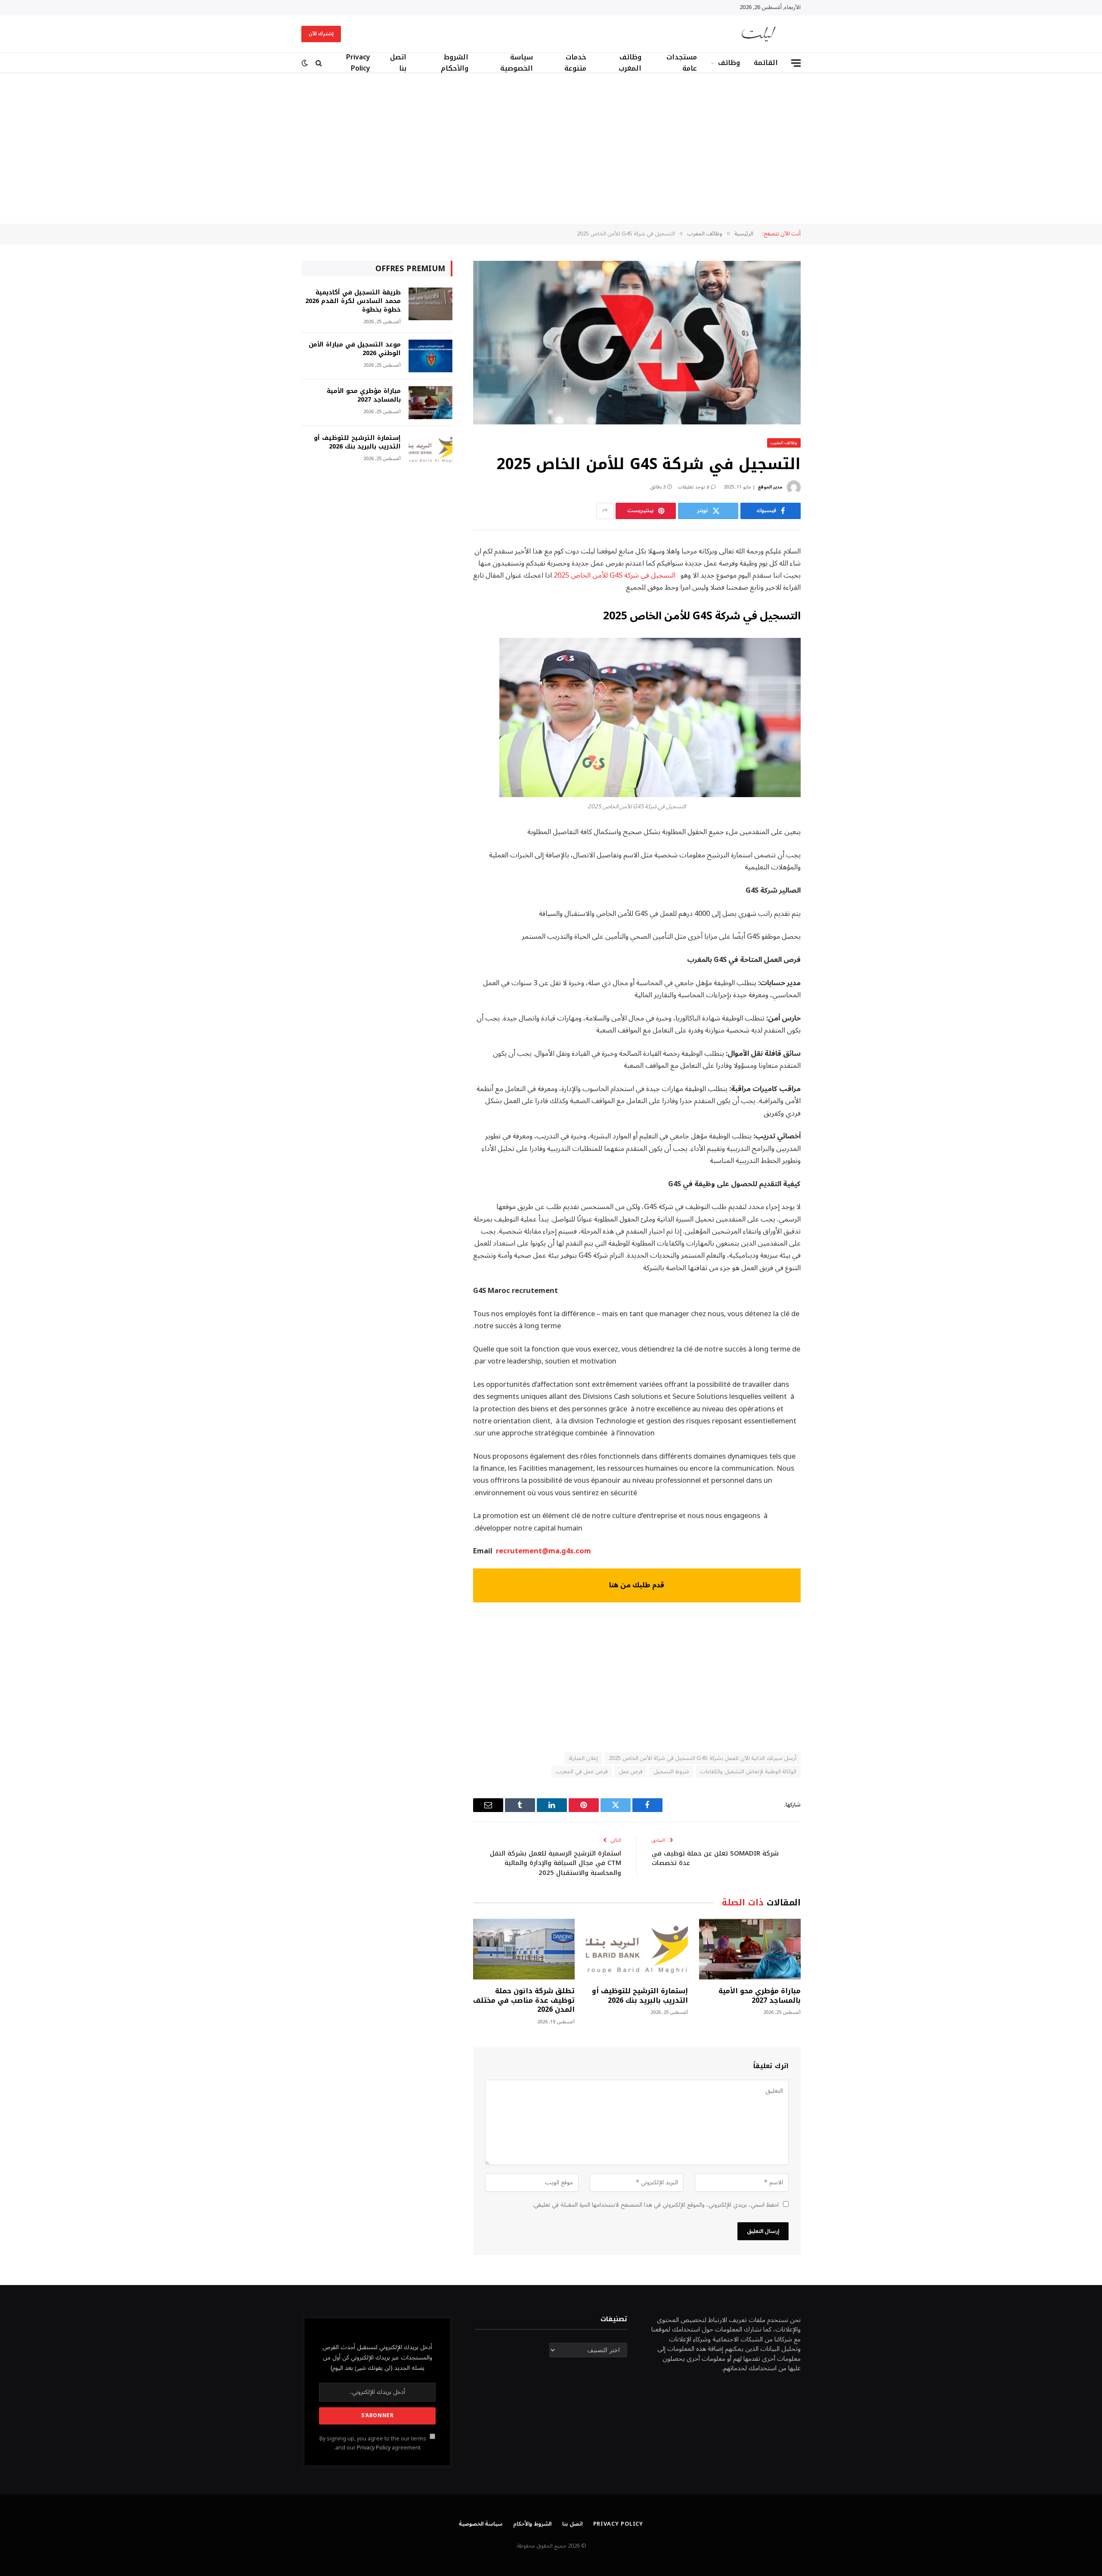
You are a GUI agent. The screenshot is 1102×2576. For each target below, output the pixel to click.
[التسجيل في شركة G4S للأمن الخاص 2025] (637, 343)
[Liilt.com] (759, 34)
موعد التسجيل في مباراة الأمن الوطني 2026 (355, 349)
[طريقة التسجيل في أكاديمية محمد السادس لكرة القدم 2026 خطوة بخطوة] (430, 304)
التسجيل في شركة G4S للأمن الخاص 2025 (614, 575)
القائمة (766, 63)
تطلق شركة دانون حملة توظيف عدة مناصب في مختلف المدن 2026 (524, 2000)
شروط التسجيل (671, 1772)
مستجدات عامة (682, 63)
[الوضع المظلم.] (306, 63)
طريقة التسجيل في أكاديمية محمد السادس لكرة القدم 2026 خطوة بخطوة (353, 301)
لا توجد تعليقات (693, 487)
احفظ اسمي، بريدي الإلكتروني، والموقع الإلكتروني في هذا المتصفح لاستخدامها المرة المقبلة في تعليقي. (656, 2205)
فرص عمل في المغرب (582, 1772)
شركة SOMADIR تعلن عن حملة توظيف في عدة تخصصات (715, 1858)
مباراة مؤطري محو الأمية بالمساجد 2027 (760, 1996)
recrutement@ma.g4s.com (543, 1551)
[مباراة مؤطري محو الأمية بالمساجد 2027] (750, 1949)
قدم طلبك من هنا (637, 1585)
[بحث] (319, 63)
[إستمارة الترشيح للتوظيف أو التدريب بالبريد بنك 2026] (637, 1949)
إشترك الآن (321, 34)
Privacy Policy (358, 63)
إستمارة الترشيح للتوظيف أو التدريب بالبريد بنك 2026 (640, 1996)
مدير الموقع (770, 487)
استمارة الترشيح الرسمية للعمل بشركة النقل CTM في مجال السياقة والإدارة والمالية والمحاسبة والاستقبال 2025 (556, 1863)
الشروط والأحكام (455, 63)
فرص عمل (631, 1772)
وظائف (729, 63)
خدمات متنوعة (575, 63)
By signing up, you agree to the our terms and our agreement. (373, 2443)
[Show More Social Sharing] (605, 511)
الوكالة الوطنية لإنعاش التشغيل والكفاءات (748, 1772)
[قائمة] (796, 63)
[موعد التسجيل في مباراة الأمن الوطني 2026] (430, 356)
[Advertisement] (551, 148)
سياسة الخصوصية (517, 63)
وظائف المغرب (630, 63)
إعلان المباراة (583, 1758)
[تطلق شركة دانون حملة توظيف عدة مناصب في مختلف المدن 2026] (524, 1949)
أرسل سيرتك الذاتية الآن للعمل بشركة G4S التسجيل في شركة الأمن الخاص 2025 (703, 1758)
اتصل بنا (398, 63)
